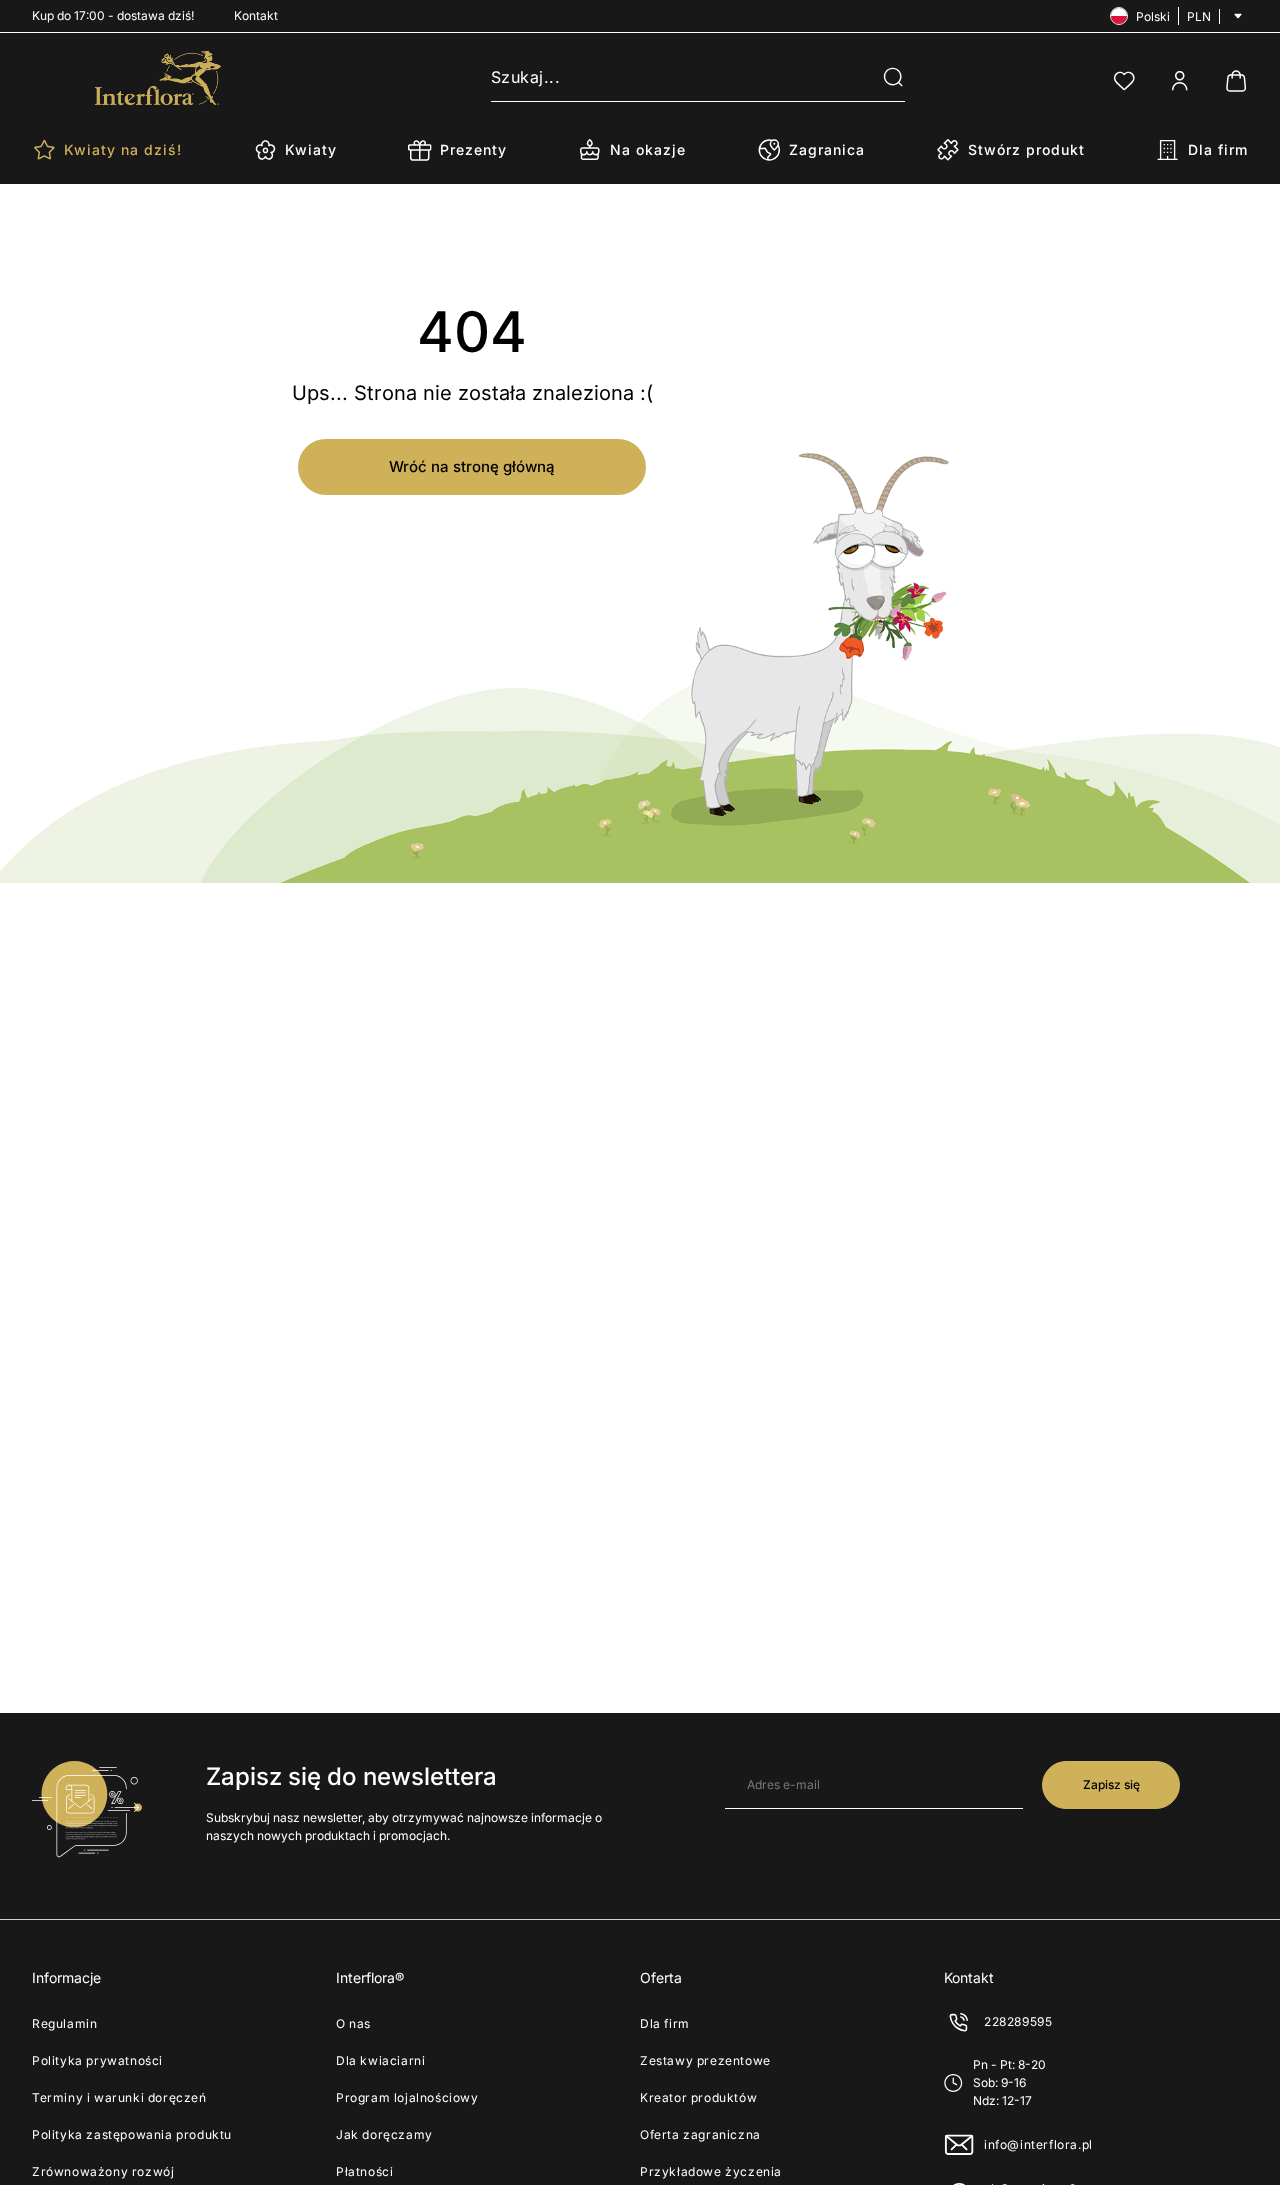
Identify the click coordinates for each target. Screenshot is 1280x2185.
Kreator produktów (698, 2097)
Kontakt (256, 15)
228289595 (1018, 2021)
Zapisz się (1111, 1784)
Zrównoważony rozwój (103, 2171)
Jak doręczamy (384, 2134)
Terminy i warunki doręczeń (119, 2097)
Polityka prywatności (97, 2060)
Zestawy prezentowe (705, 2060)
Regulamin (64, 2023)
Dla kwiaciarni (380, 2060)
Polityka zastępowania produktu (132, 2134)
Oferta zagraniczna (700, 2134)
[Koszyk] (1236, 81)
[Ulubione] (1124, 81)
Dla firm (665, 2023)
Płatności (364, 2171)
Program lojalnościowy (407, 2097)
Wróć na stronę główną (472, 466)
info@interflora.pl (1038, 2144)
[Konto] (1180, 81)
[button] (881, 78)
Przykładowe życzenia (711, 2171)
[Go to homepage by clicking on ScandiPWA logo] (158, 78)
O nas (353, 2023)
